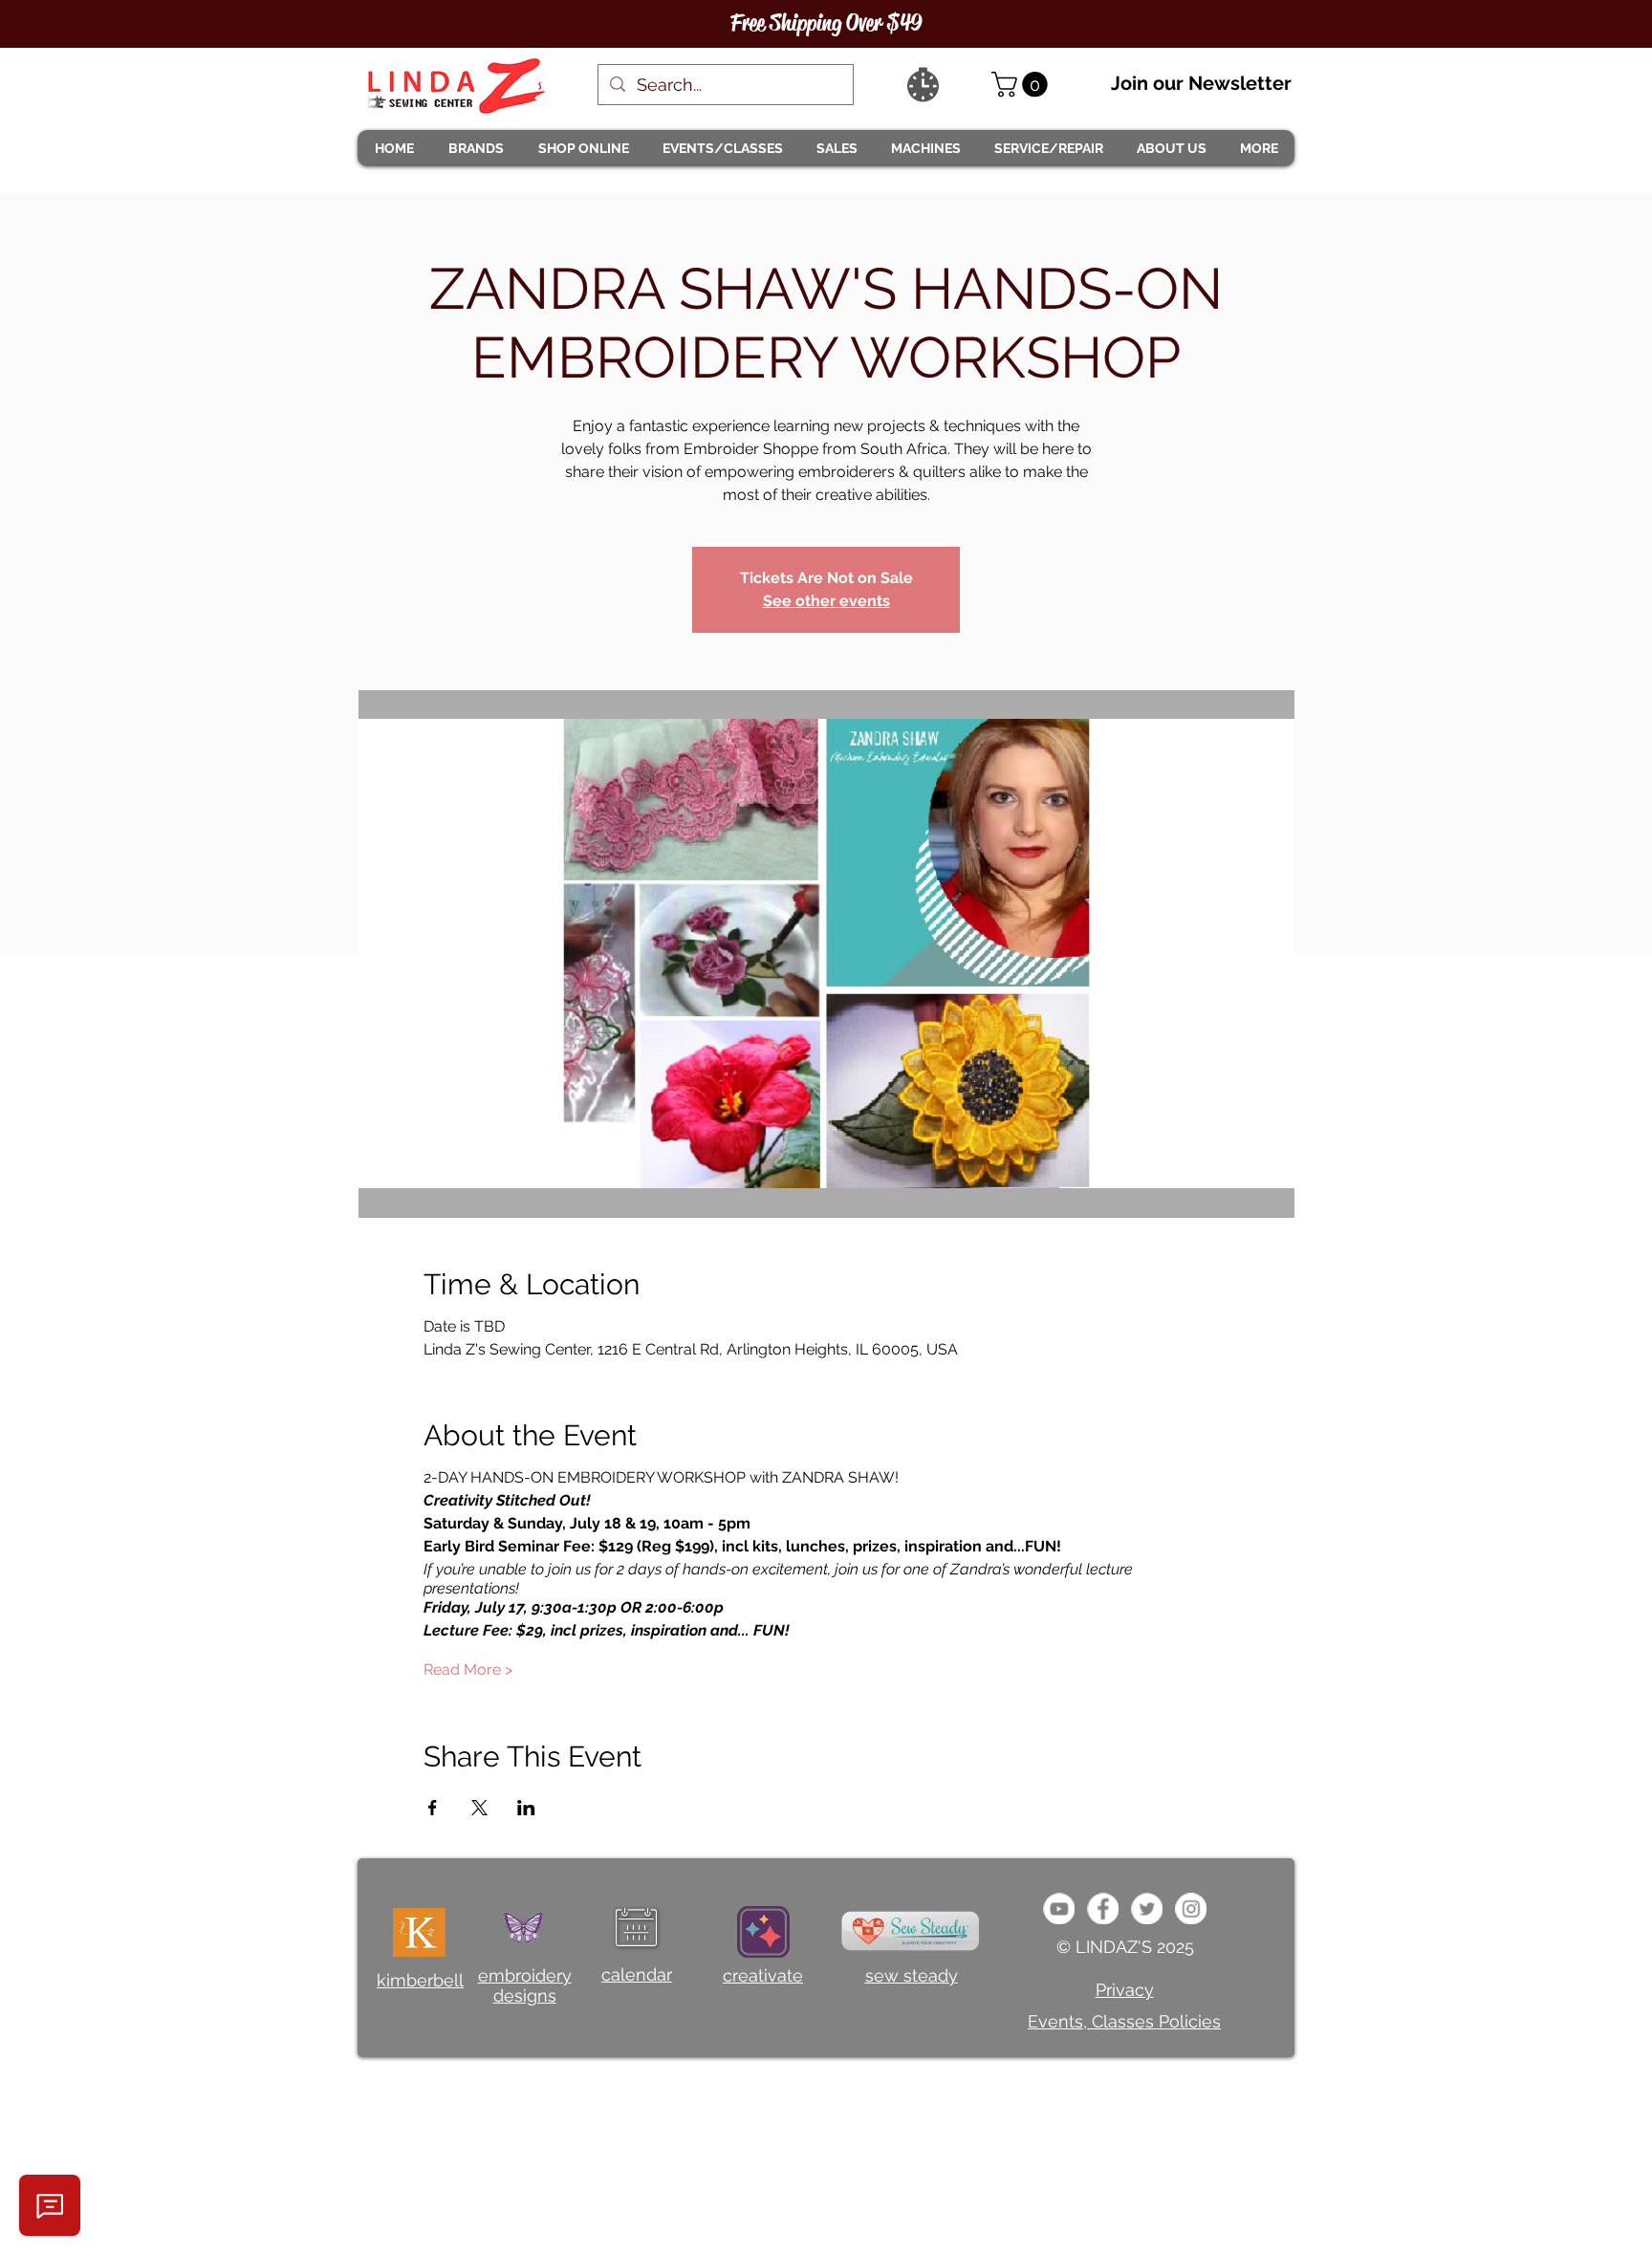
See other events (826, 601)
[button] (475, 148)
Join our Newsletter (1201, 83)
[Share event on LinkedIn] (526, 1808)
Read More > (468, 1670)
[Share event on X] (479, 1808)
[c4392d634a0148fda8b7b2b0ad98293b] (1147, 1908)
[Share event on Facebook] (433, 1808)
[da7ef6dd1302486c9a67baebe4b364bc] (1191, 1908)
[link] (1022, 85)
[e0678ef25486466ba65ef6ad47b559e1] (1103, 1908)
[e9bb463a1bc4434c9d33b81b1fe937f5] (1059, 1908)
